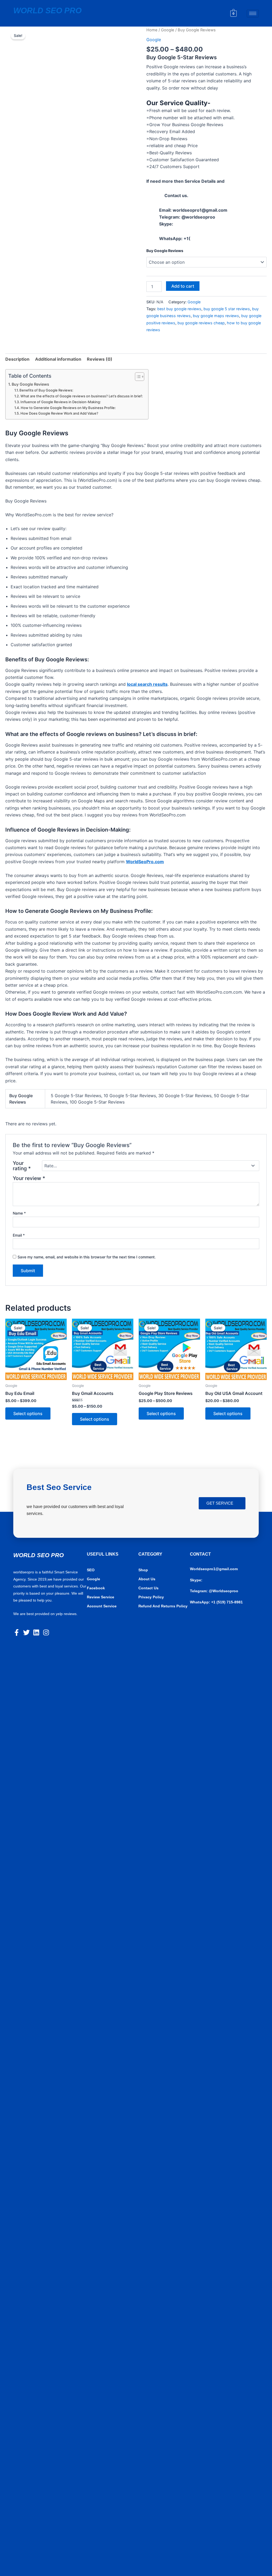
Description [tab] (17, 359)
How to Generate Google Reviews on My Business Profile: (68, 408)
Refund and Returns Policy (163, 1606)
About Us (147, 1579)
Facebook (96, 1588)
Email (19, 1235)
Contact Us (148, 1588)
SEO (91, 1570)
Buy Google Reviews (165, 251)
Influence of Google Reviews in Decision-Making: (61, 402)
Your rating (22, 1166)
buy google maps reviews (216, 316)
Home (152, 30)
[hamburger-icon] (253, 13)
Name (19, 1213)
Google (168, 30)
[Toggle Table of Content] (137, 377)
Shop (143, 1570)
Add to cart (183, 286)
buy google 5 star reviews (227, 309)
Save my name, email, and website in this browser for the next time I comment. (87, 1257)
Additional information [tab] (58, 359)
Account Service (102, 1606)
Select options (28, 1413)
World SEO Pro (47, 10)
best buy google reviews (179, 309)
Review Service (101, 1597)
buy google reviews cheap (201, 323)
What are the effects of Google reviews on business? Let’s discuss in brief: (82, 396)
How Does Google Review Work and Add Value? (59, 413)
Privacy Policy (151, 1597)
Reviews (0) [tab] (100, 359)
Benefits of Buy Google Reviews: (46, 390)
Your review (29, 1178)
